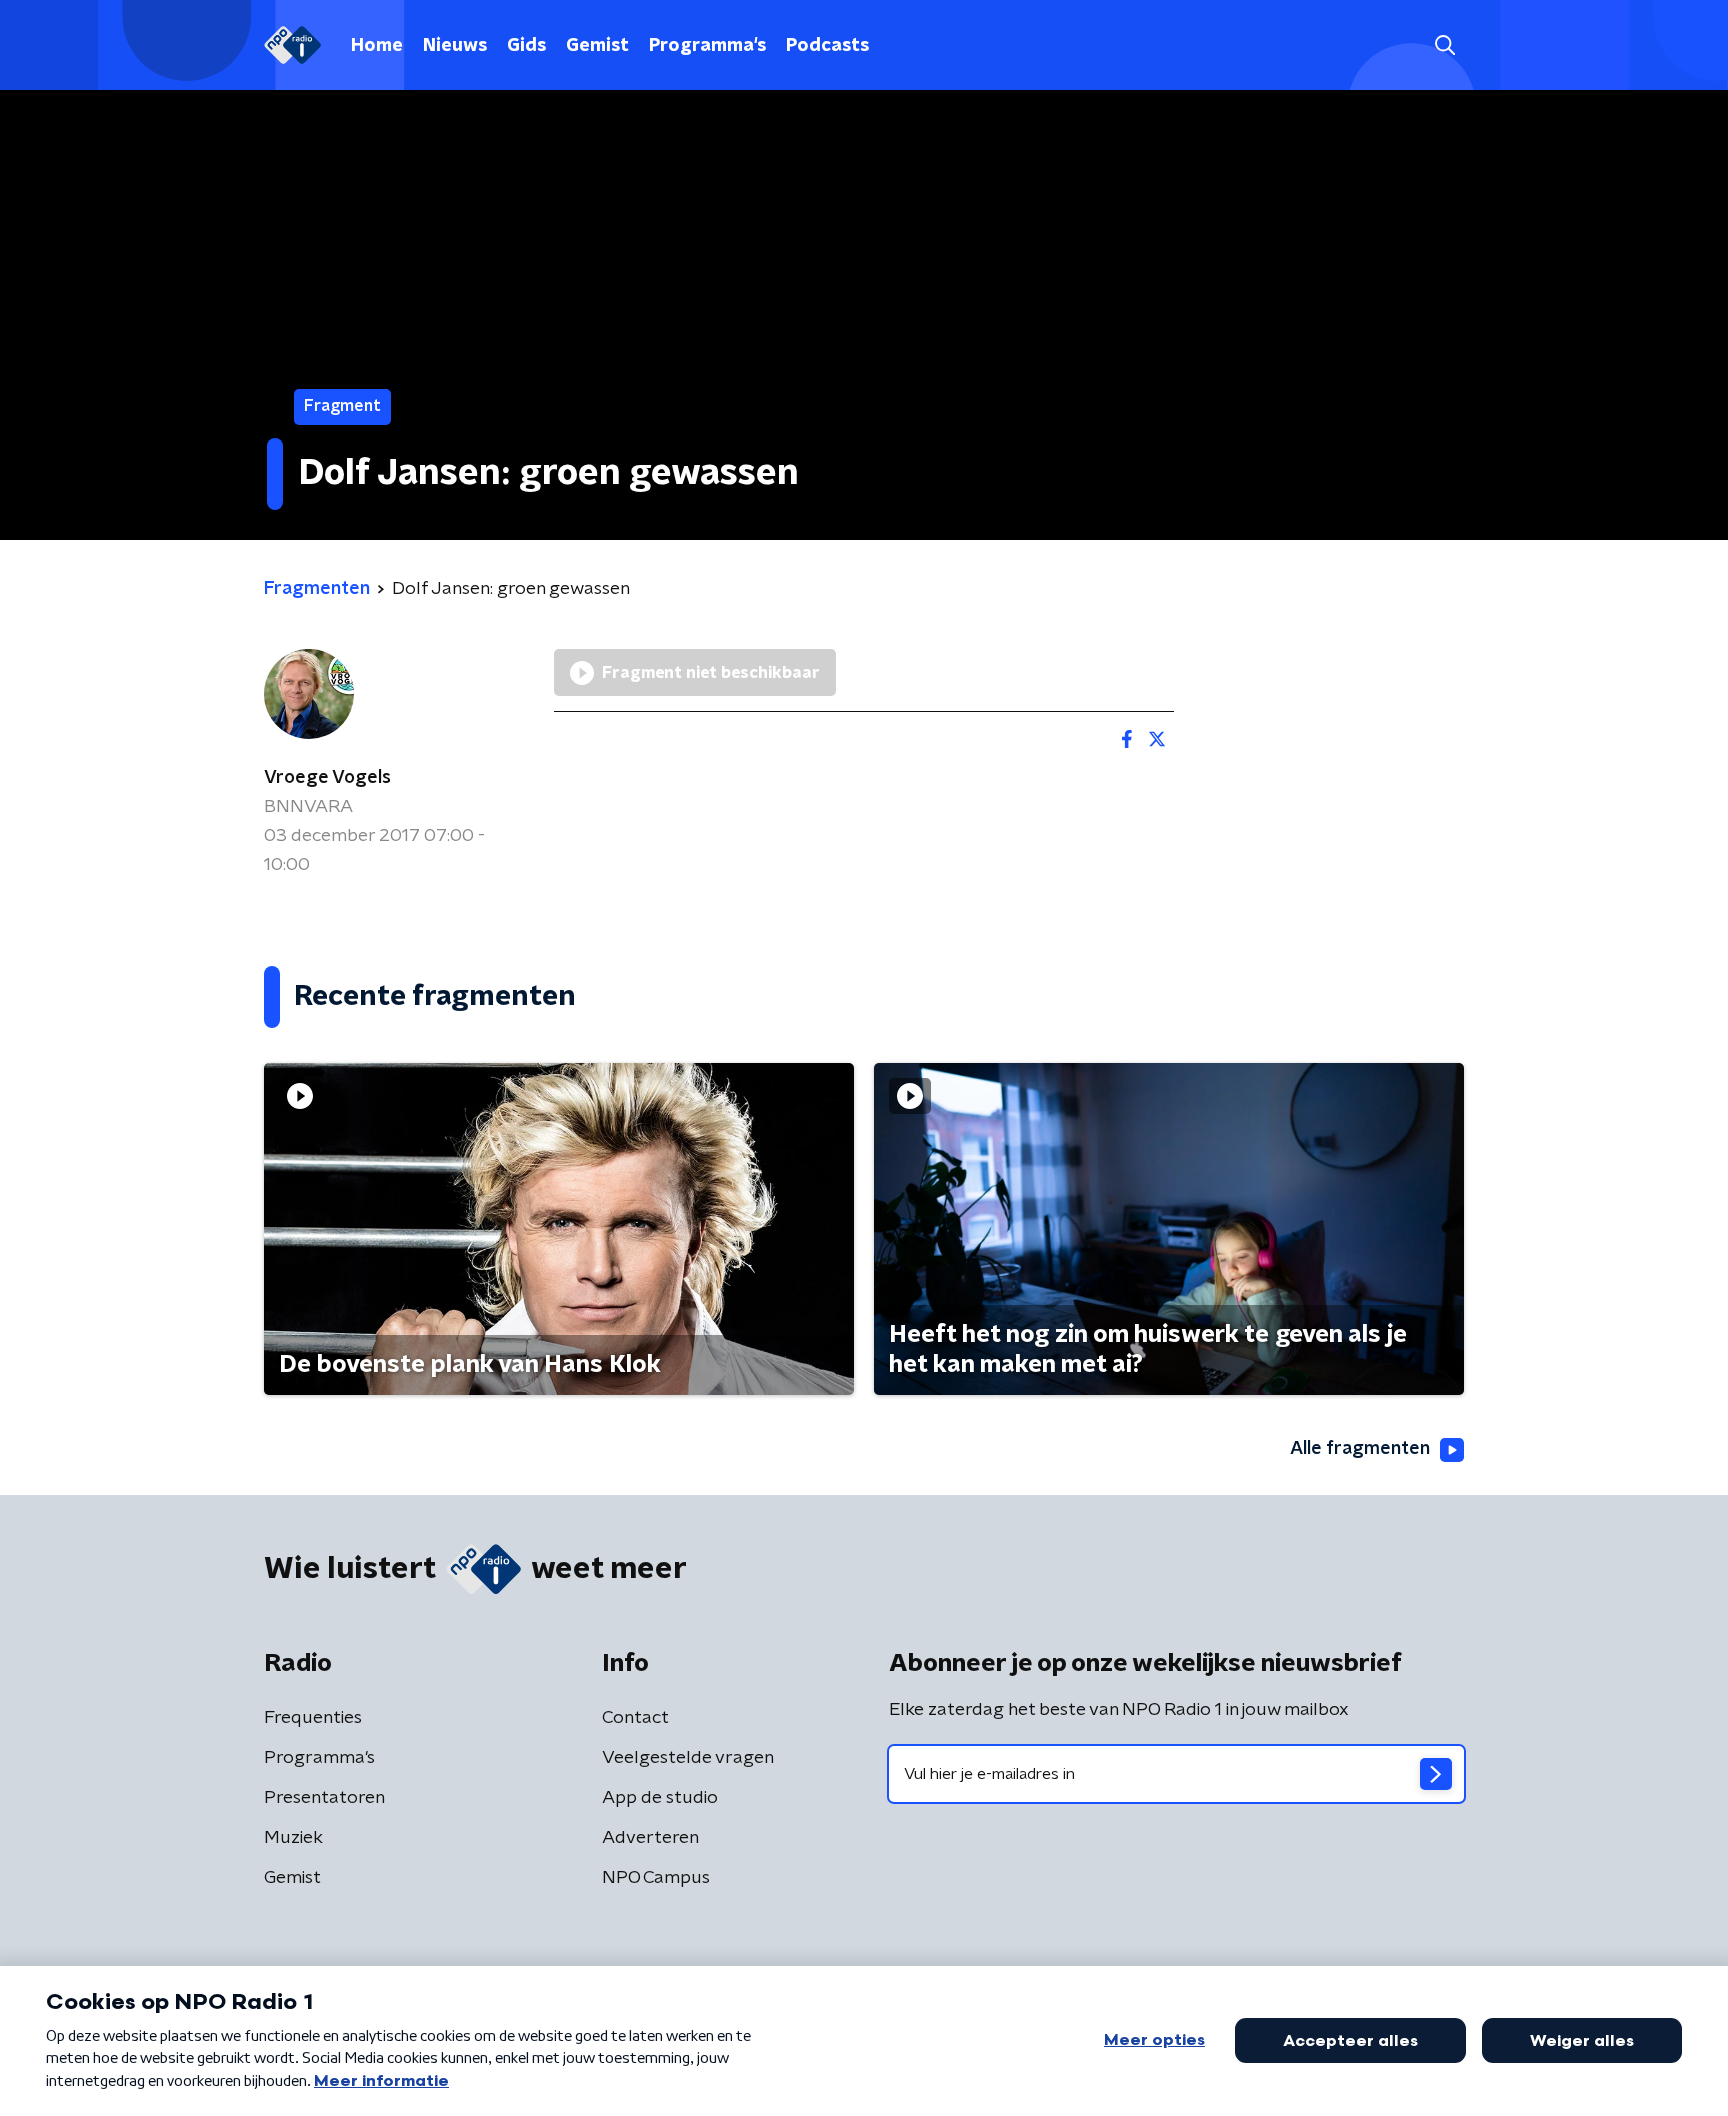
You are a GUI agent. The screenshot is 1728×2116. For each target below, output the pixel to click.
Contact (635, 1718)
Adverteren (650, 1838)
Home (377, 46)
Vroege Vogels (327, 778)
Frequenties (313, 1718)
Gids (526, 46)
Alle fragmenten (1360, 1449)
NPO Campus (656, 1878)
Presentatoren (324, 1798)
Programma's (707, 46)
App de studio (660, 1798)
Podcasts (827, 46)
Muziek (293, 1838)
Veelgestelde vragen (688, 1758)
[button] (1444, 45)
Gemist (597, 46)
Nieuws (455, 46)
